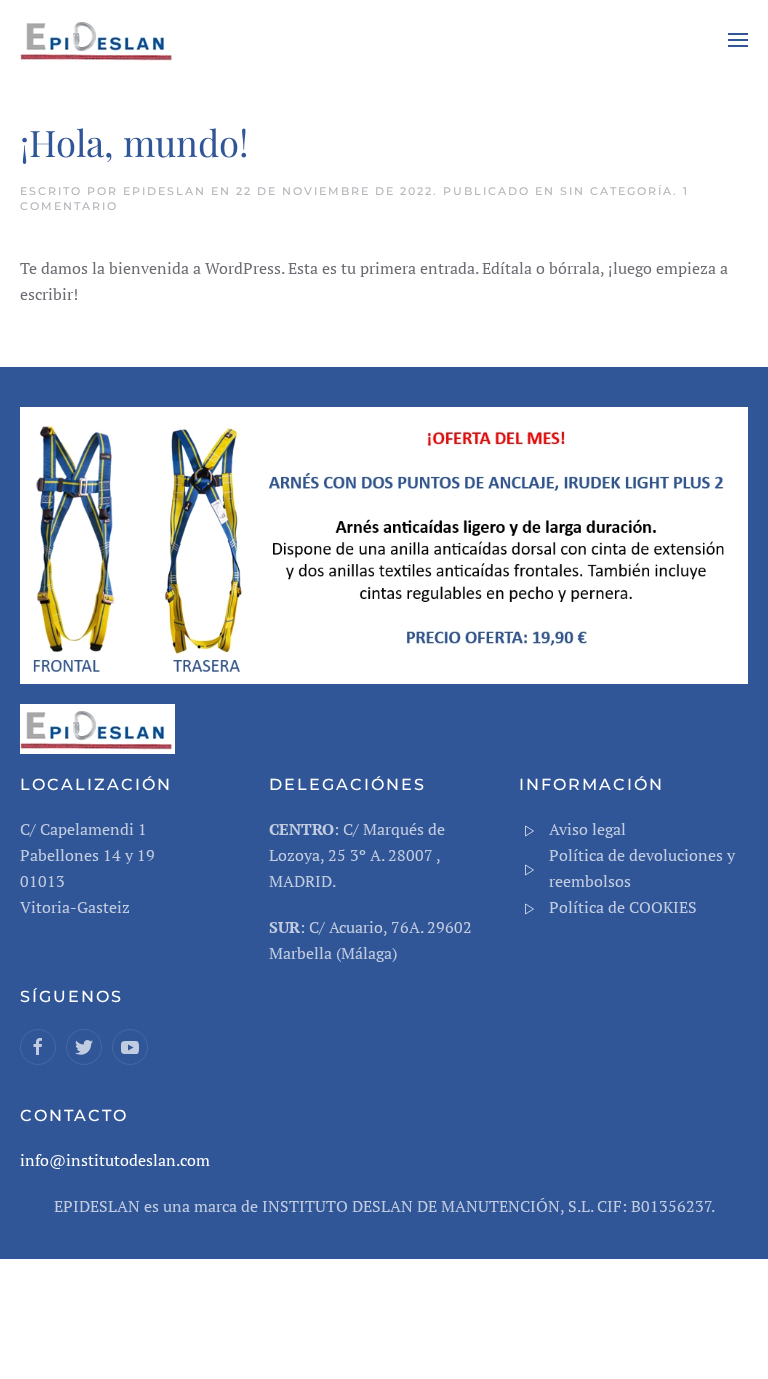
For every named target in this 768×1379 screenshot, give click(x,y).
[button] (738, 40)
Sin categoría (616, 191)
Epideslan (164, 191)
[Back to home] (100, 40)
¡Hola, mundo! (134, 141)
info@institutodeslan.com (115, 1160)
